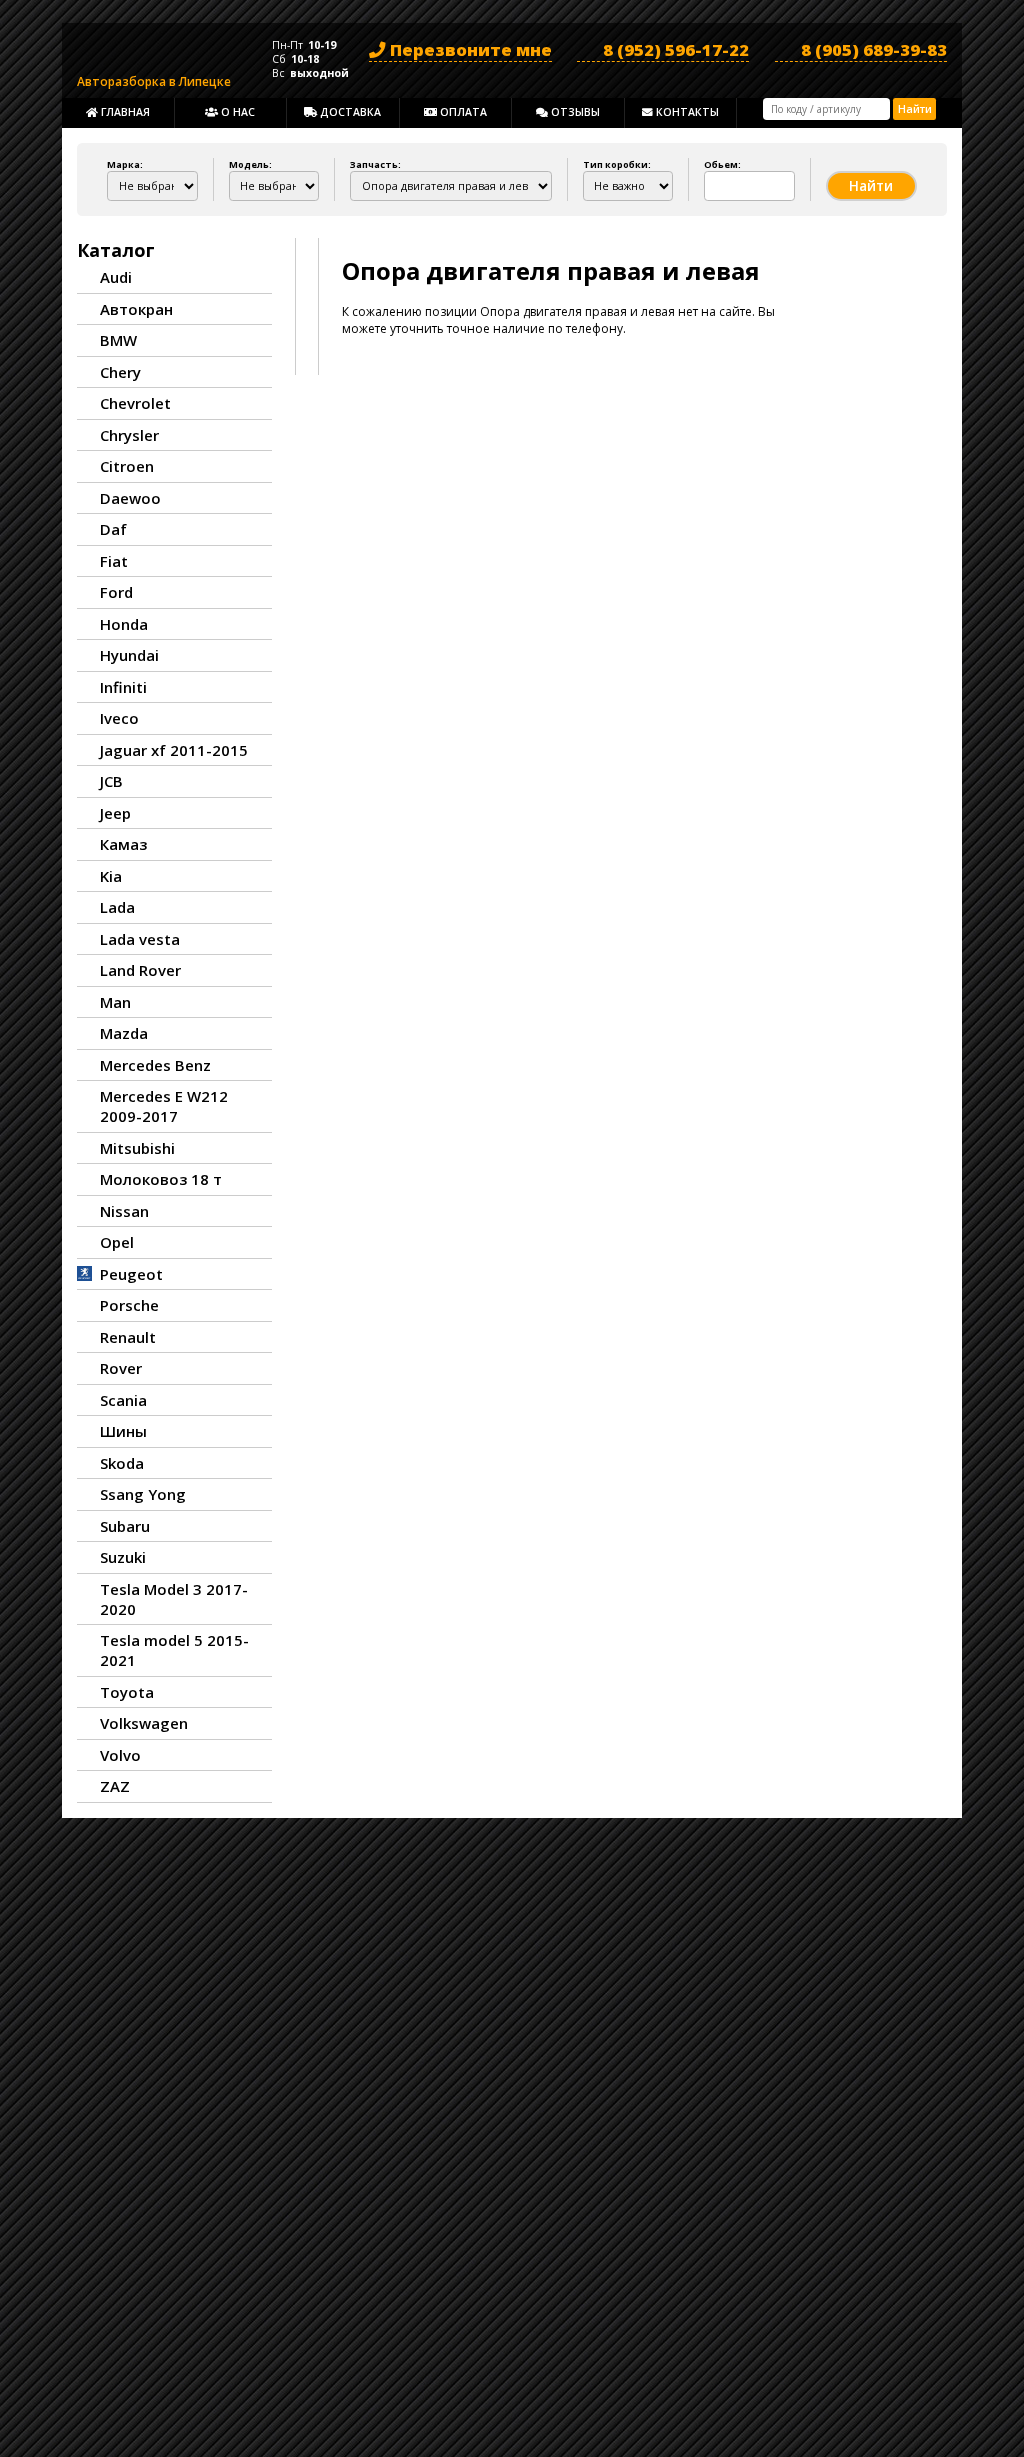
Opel (117, 1242)
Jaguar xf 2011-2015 (174, 750)
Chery (120, 372)
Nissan (124, 1211)
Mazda (124, 1033)
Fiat (114, 561)
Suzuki (123, 1557)
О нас (236, 112)
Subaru (125, 1526)
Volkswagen (144, 1723)
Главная (124, 112)
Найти (915, 109)
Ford (116, 592)
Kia (111, 876)
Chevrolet (135, 403)
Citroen (127, 466)
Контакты (686, 112)
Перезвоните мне (469, 49)
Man (115, 1002)
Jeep (115, 813)
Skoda (122, 1463)
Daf (113, 529)
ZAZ (115, 1786)
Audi (116, 277)
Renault (128, 1337)
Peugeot (131, 1274)
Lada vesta (140, 939)
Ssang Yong (143, 1494)
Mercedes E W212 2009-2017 (164, 1106)
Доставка (349, 112)
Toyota (127, 1692)
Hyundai (129, 655)
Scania (123, 1400)
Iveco (119, 718)
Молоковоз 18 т (161, 1179)
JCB (111, 781)
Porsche (129, 1305)
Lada (117, 907)
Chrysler (129, 435)
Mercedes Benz (155, 1065)
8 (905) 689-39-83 (874, 49)
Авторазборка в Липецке (154, 78)
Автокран (136, 309)
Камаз (123, 844)
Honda (124, 624)
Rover (121, 1368)
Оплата (462, 112)
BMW (118, 340)
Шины (123, 1431)
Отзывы (574, 112)
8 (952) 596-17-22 (676, 49)
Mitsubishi (137, 1148)
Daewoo (130, 498)
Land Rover (140, 970)
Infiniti (123, 687)
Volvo (120, 1755)
